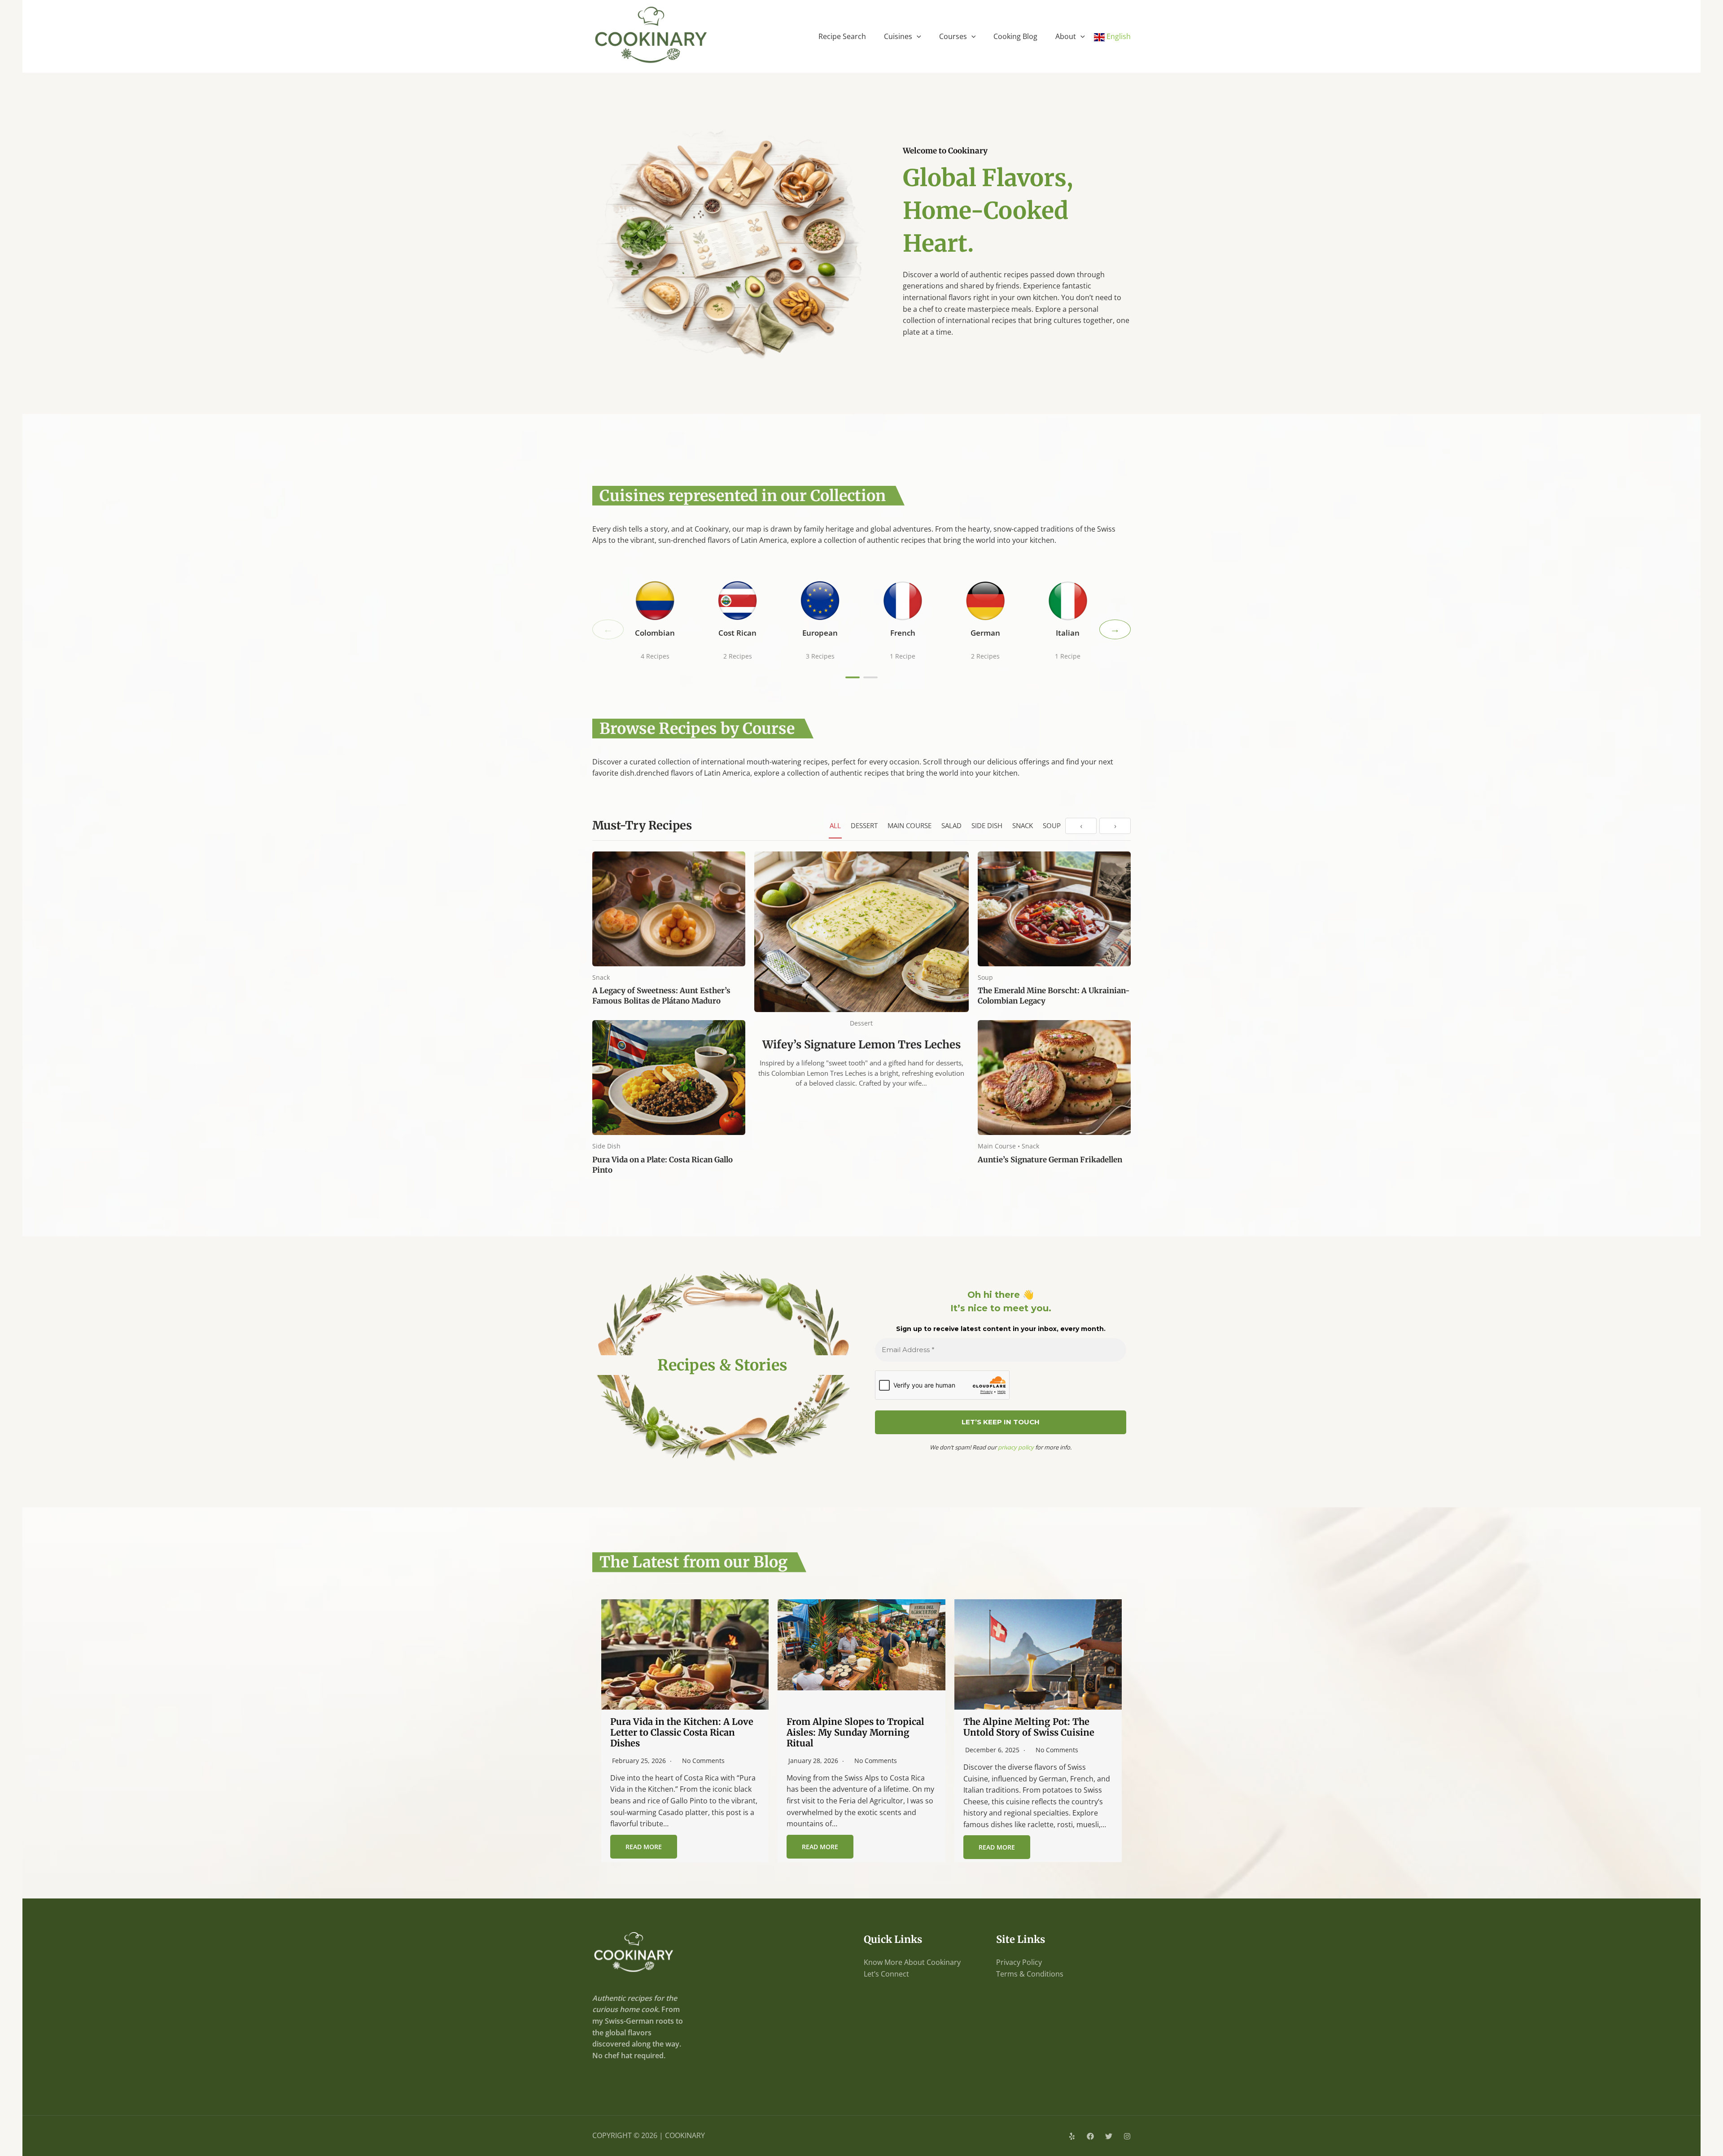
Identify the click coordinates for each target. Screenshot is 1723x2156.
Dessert (864, 825)
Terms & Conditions (1030, 1974)
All (835, 825)
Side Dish (987, 825)
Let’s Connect (886, 1974)
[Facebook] (1090, 2136)
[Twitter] (1109, 2136)
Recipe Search (842, 36)
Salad (951, 825)
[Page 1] (853, 677)
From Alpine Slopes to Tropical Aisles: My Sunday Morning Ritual (855, 1732)
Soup (1052, 825)
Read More (644, 1847)
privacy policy (1016, 1447)
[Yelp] (1072, 2136)
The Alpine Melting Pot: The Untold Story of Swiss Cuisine (1029, 1727)
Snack (1023, 825)
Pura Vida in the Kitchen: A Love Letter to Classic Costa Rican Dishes (682, 1732)
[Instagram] (1127, 2136)
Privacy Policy (1019, 1962)
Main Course (910, 825)
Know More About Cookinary (912, 1962)
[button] (917, 36)
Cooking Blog (1015, 36)
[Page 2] (870, 677)
